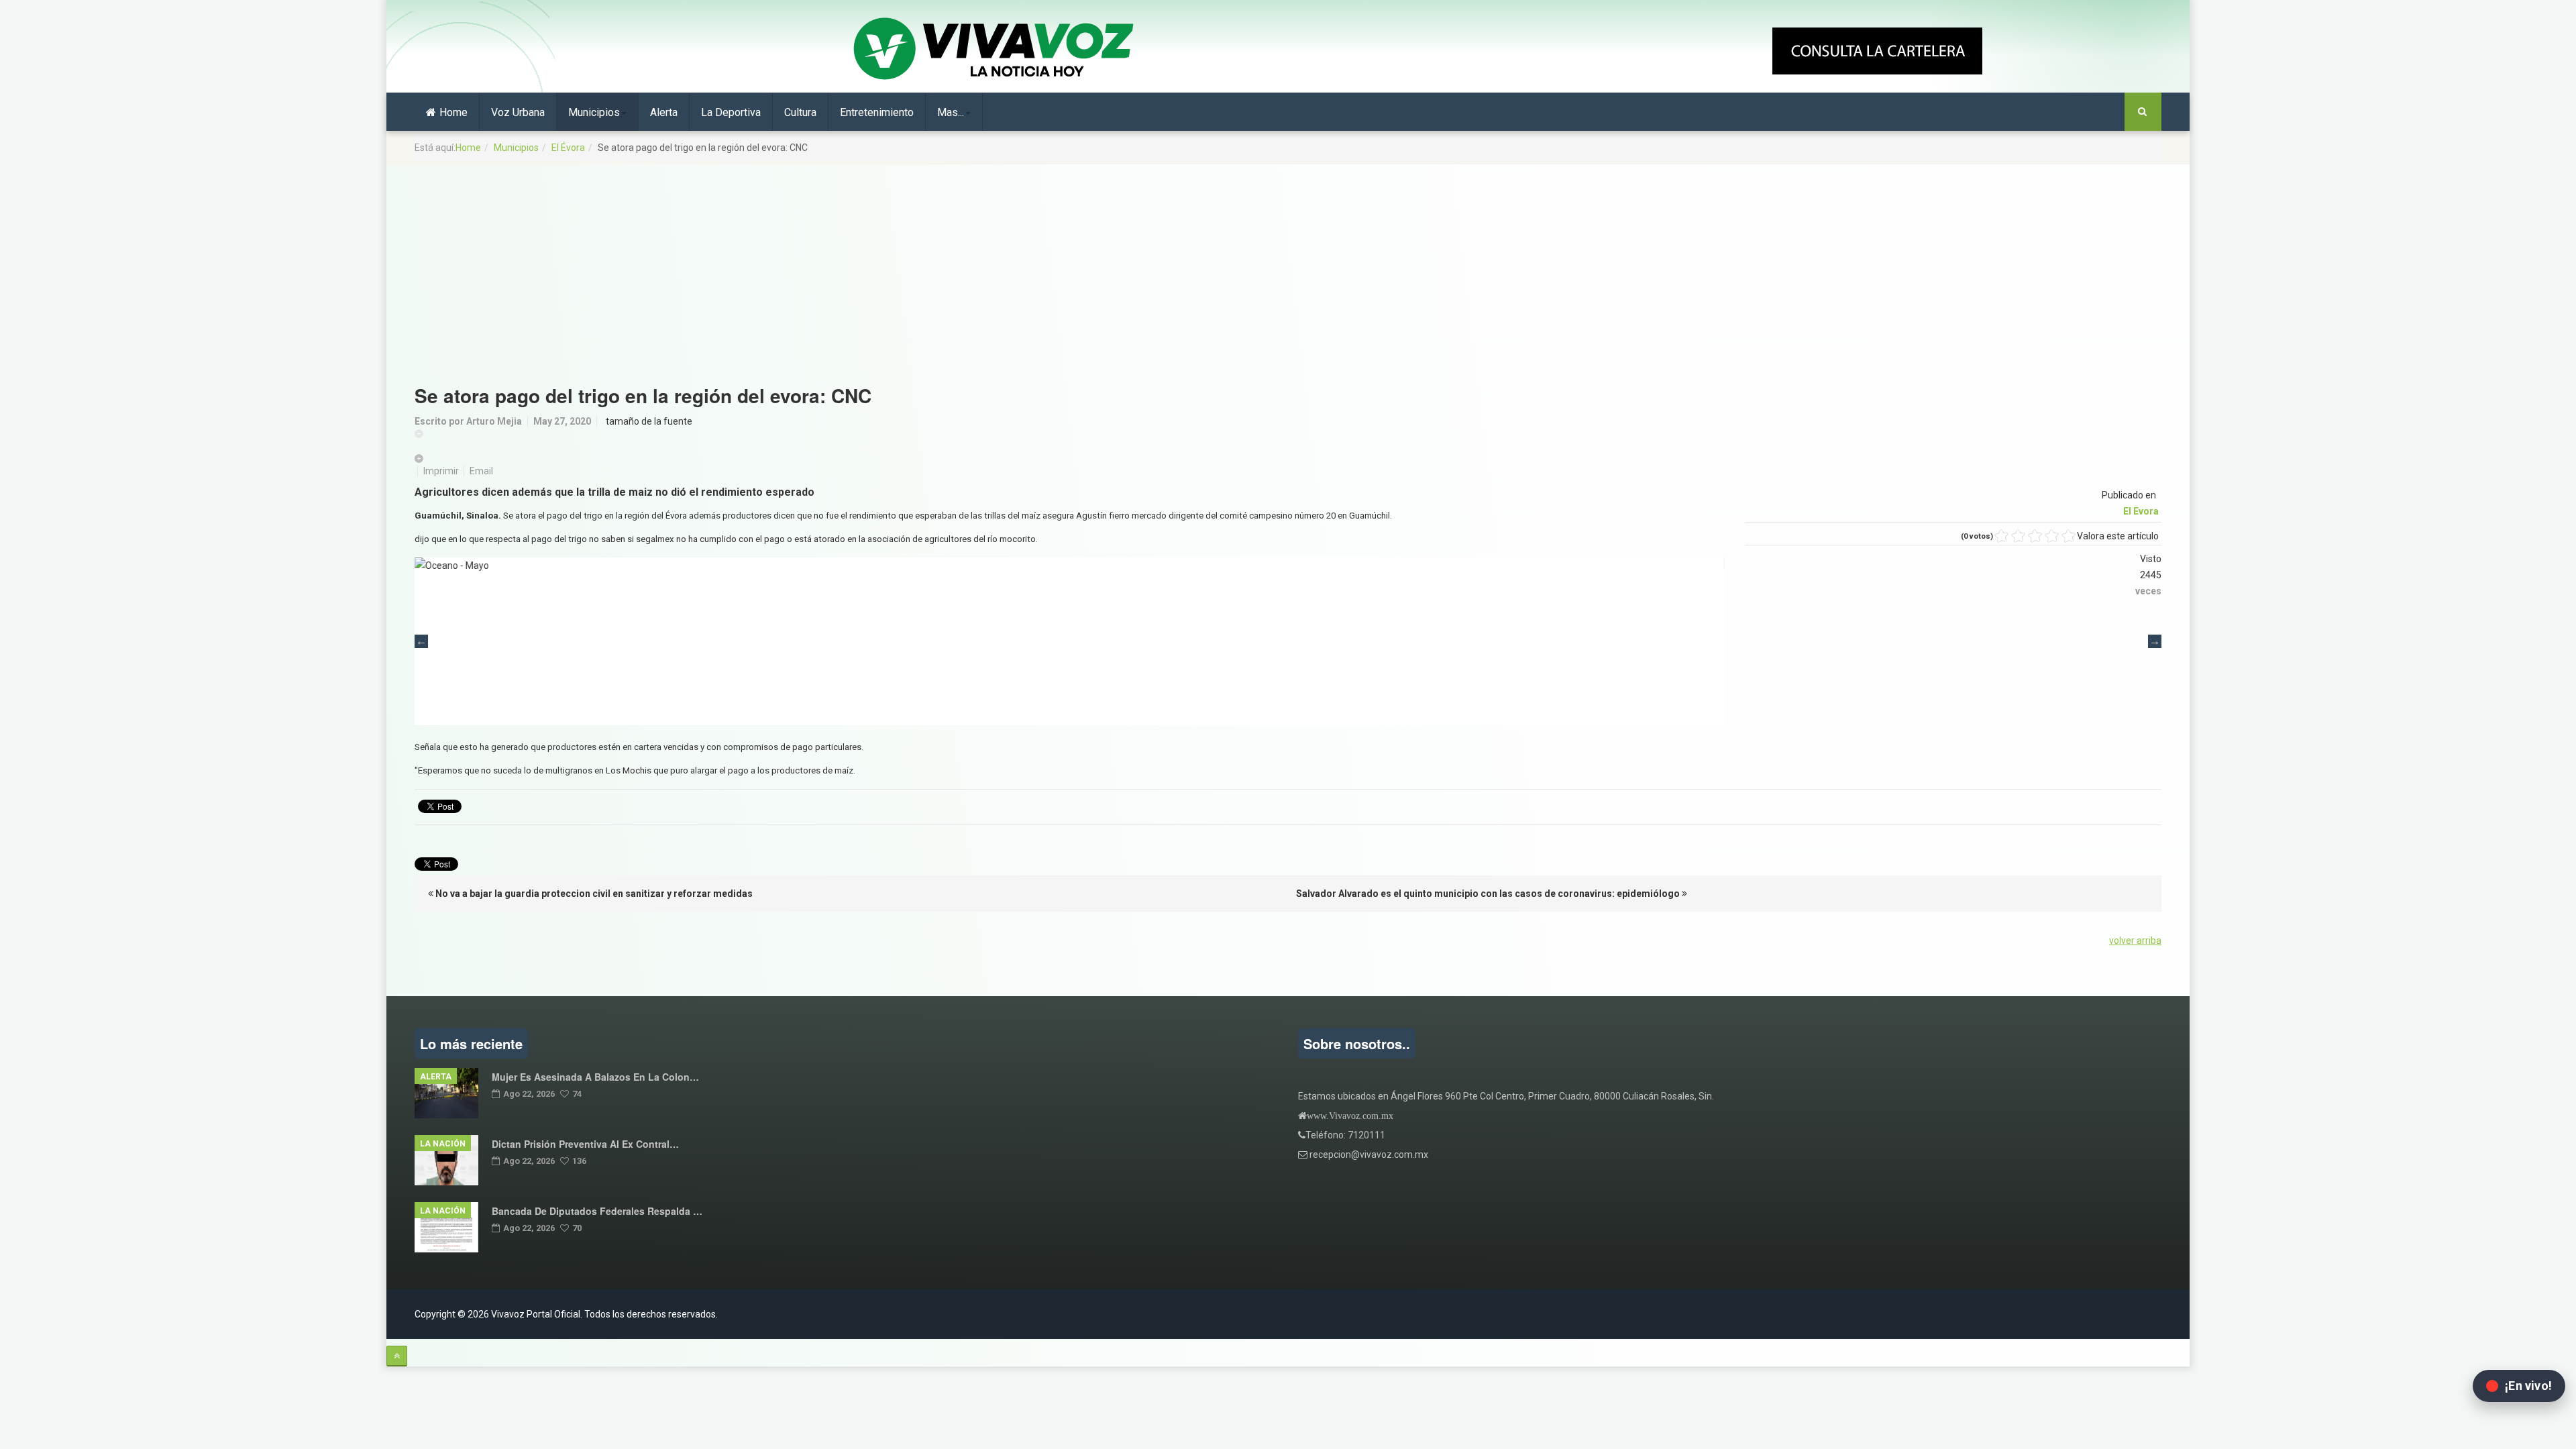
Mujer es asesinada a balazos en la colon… (595, 1077)
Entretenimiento (877, 112)
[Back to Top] (397, 1356)
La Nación (443, 1144)
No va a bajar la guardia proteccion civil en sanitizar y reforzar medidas (593, 894)
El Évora (568, 148)
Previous (421, 641)
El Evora (2141, 511)
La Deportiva (731, 112)
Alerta (664, 112)
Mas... (951, 112)
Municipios (594, 112)
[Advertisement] (1288, 268)
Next (2155, 641)
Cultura (800, 112)
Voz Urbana (518, 112)
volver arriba (2135, 941)
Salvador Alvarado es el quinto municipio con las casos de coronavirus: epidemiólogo (1489, 894)
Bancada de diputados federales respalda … (597, 1211)
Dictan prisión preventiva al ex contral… (585, 1144)
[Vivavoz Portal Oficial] (994, 50)
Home (453, 112)
